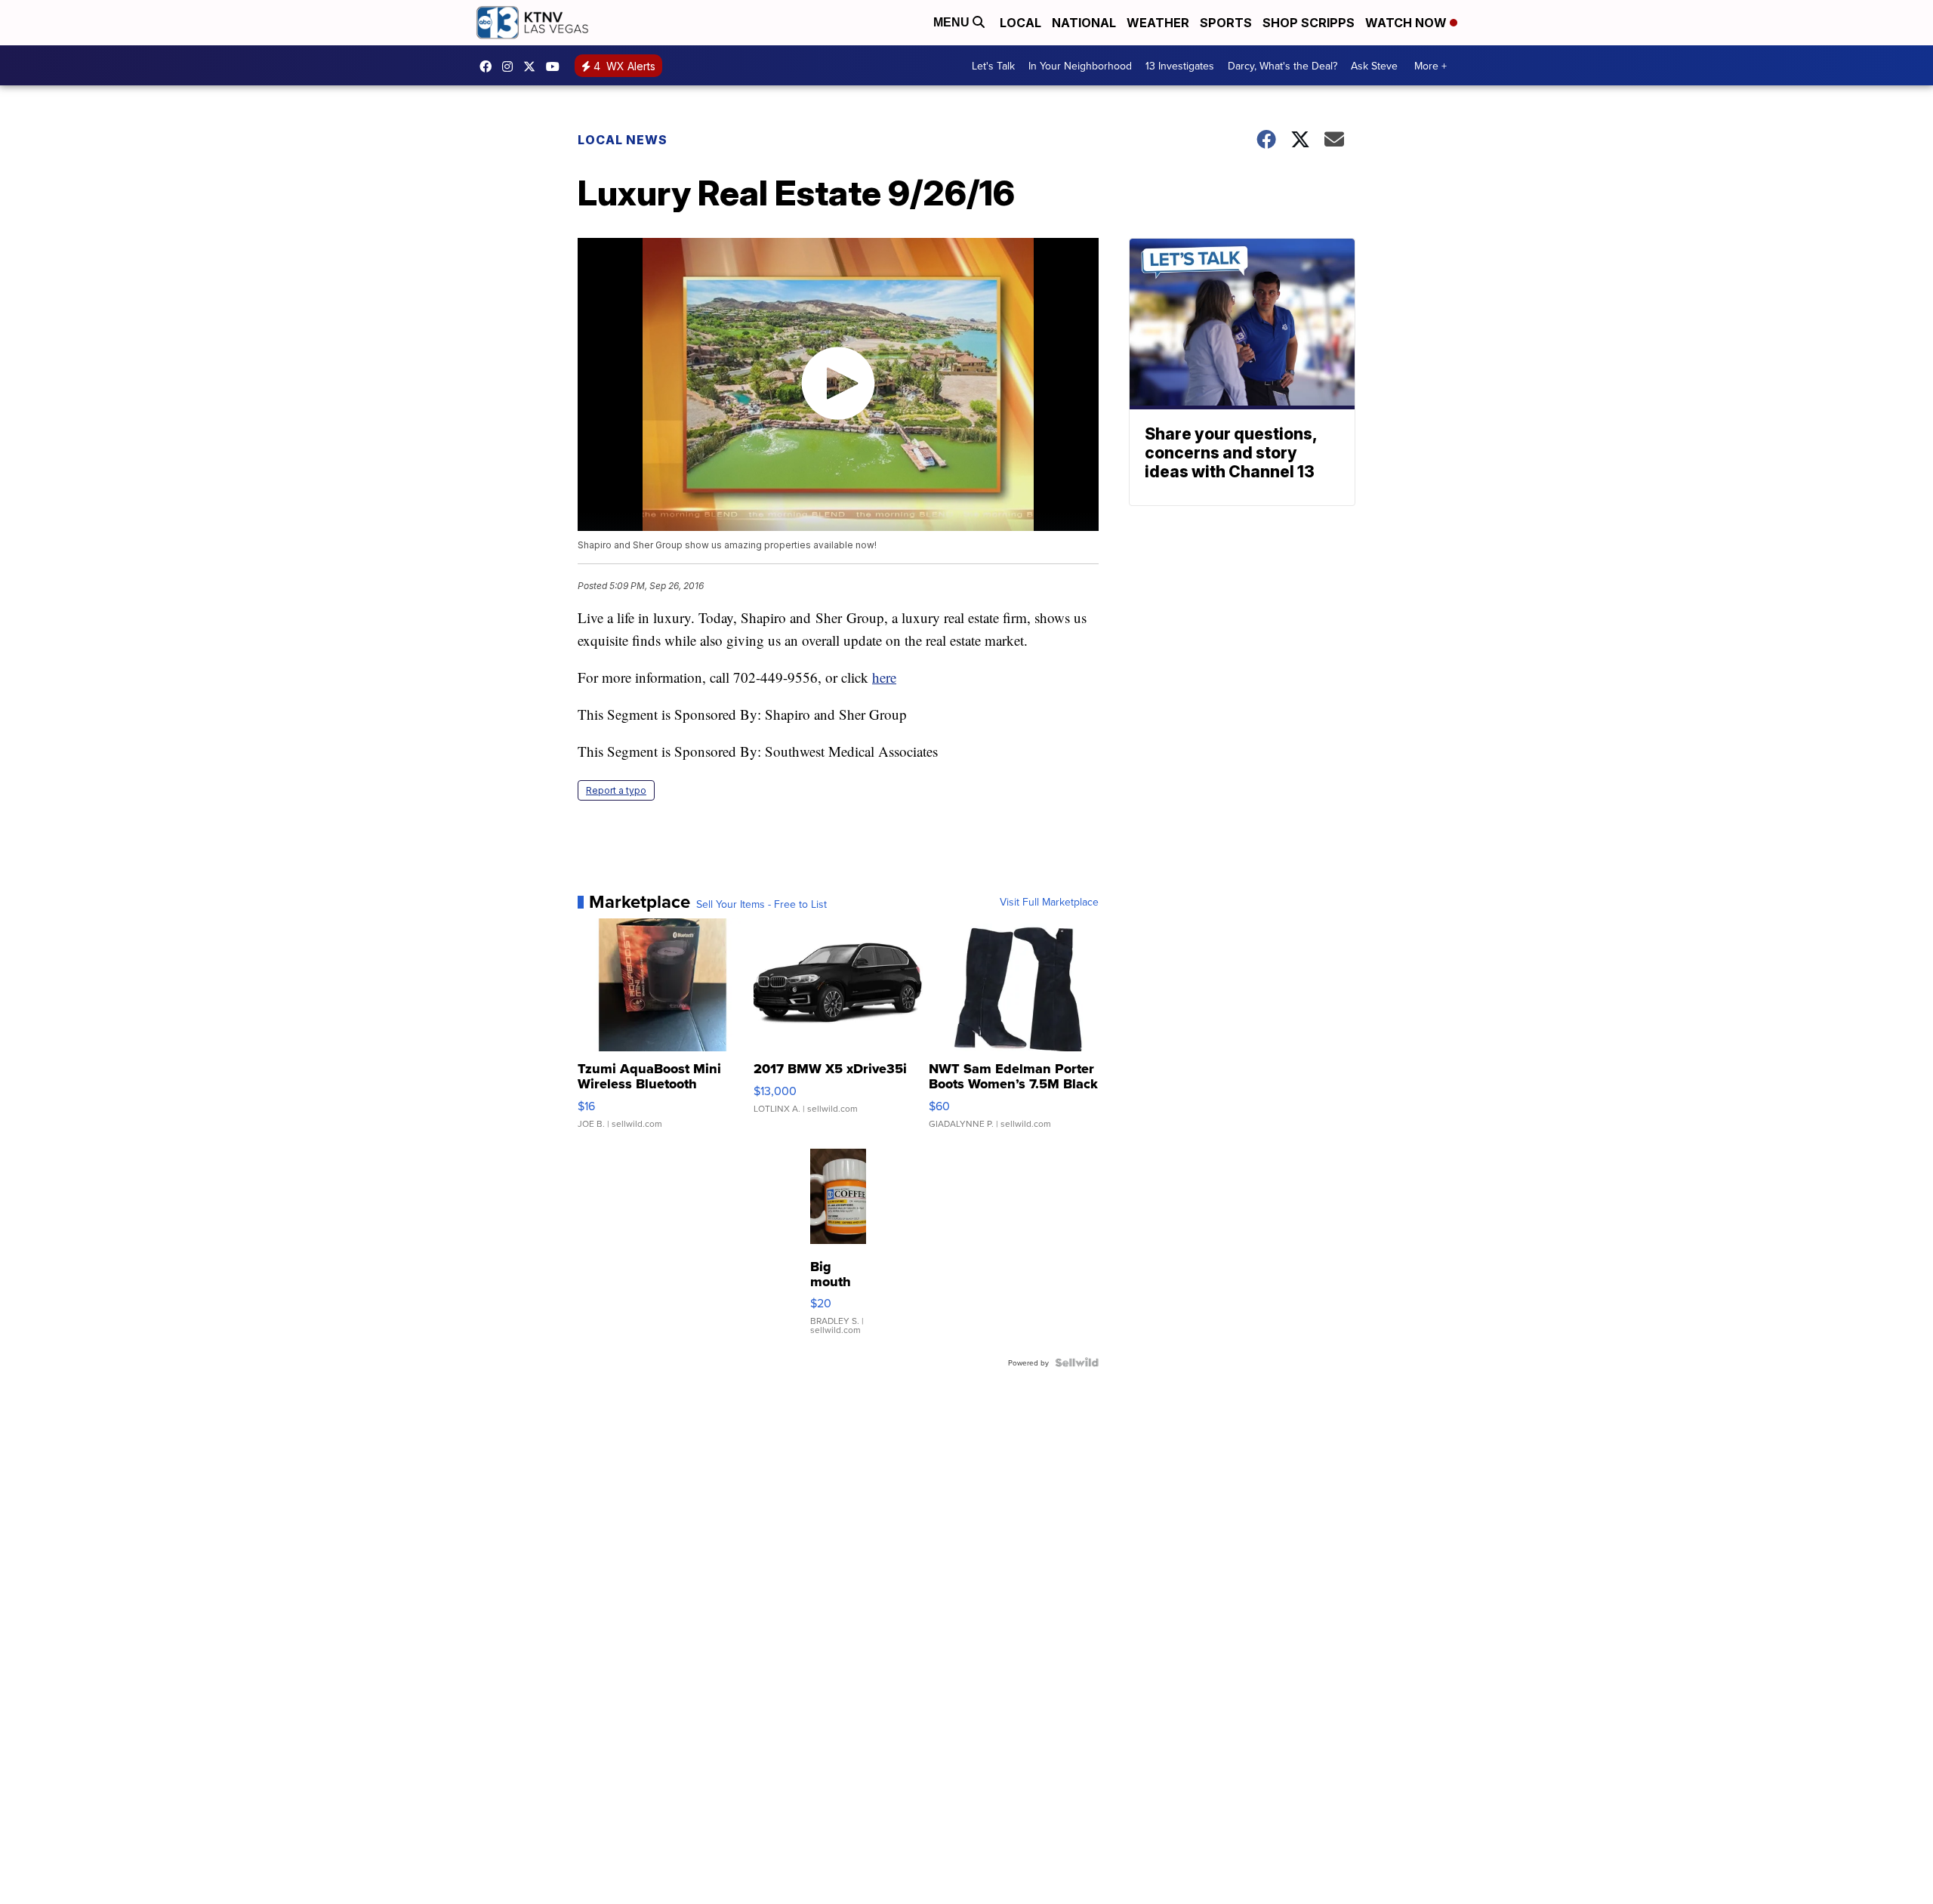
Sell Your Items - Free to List (761, 904)
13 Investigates (1180, 66)
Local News (623, 140)
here (884, 677)
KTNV (533, 66)
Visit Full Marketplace (1049, 902)
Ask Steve (1374, 66)
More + (1430, 66)
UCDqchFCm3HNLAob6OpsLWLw (556, 66)
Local (1020, 23)
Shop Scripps (1309, 23)
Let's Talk (993, 66)
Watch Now (1407, 23)
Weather (1158, 23)
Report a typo (616, 790)
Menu (953, 22)
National (1084, 23)
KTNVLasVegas (489, 66)
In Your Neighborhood (1080, 66)
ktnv (511, 66)
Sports (1226, 23)
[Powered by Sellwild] (1077, 1362)
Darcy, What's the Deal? (1283, 66)
